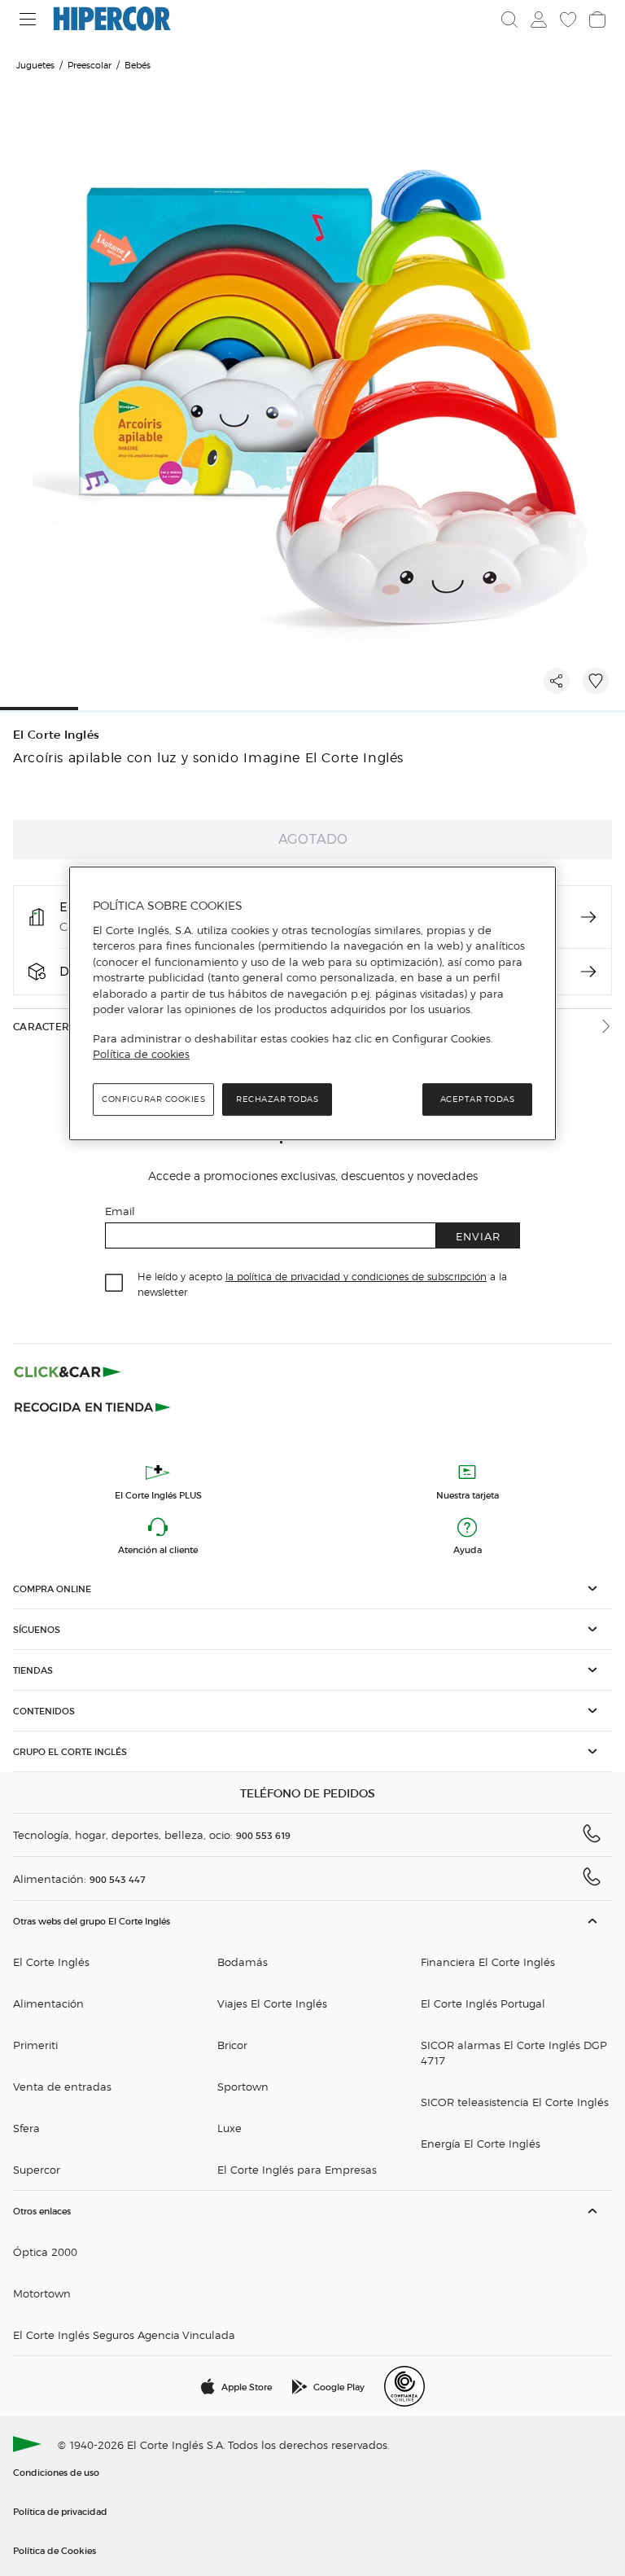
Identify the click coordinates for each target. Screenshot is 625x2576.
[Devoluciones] (588, 972)
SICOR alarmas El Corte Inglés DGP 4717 (514, 2052)
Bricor (232, 2045)
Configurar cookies (153, 1099)
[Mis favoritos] (568, 20)
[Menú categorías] (28, 19)
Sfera (26, 2128)
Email (120, 1211)
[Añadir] (596, 681)
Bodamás (243, 1962)
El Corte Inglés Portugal (483, 2003)
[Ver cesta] (597, 20)
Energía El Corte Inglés (481, 2143)
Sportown (243, 2086)
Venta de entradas (62, 2086)
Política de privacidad (60, 2511)
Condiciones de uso (56, 2472)
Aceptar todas (478, 1099)
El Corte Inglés (56, 735)
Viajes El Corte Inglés (272, 2003)
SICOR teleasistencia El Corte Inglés (515, 2102)
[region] (312, 1003)
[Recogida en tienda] (93, 1406)
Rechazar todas (277, 1099)
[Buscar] (509, 20)
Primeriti (35, 2045)
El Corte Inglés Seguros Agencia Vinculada (124, 2335)
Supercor (37, 2169)
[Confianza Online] (404, 2386)
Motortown (42, 2293)
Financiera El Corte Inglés (488, 1962)
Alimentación (48, 2003)
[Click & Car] (68, 1371)
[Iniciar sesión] (539, 20)
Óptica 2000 (45, 2251)
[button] (312, 1589)
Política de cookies (141, 1054)
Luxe (229, 2128)
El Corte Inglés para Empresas (297, 2169)
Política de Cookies (55, 2550)
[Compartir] (557, 681)
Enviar (478, 1236)
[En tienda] (588, 917)
